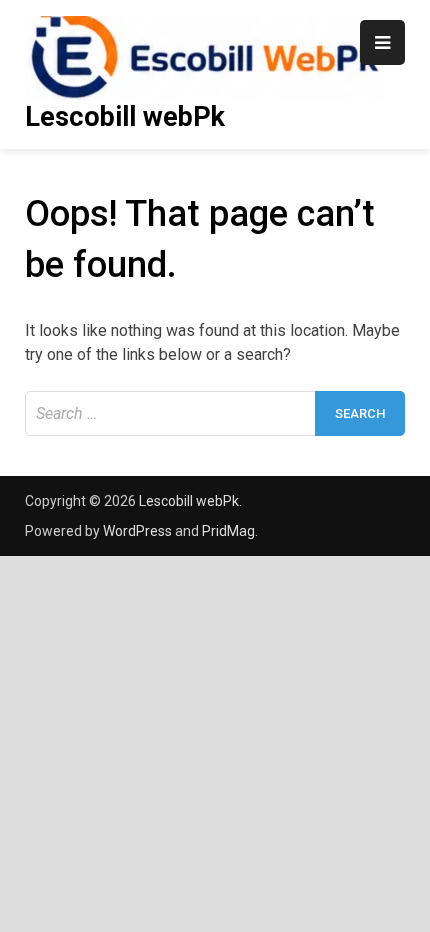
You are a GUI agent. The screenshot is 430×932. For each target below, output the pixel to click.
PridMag (228, 531)
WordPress (137, 531)
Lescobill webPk (125, 117)
